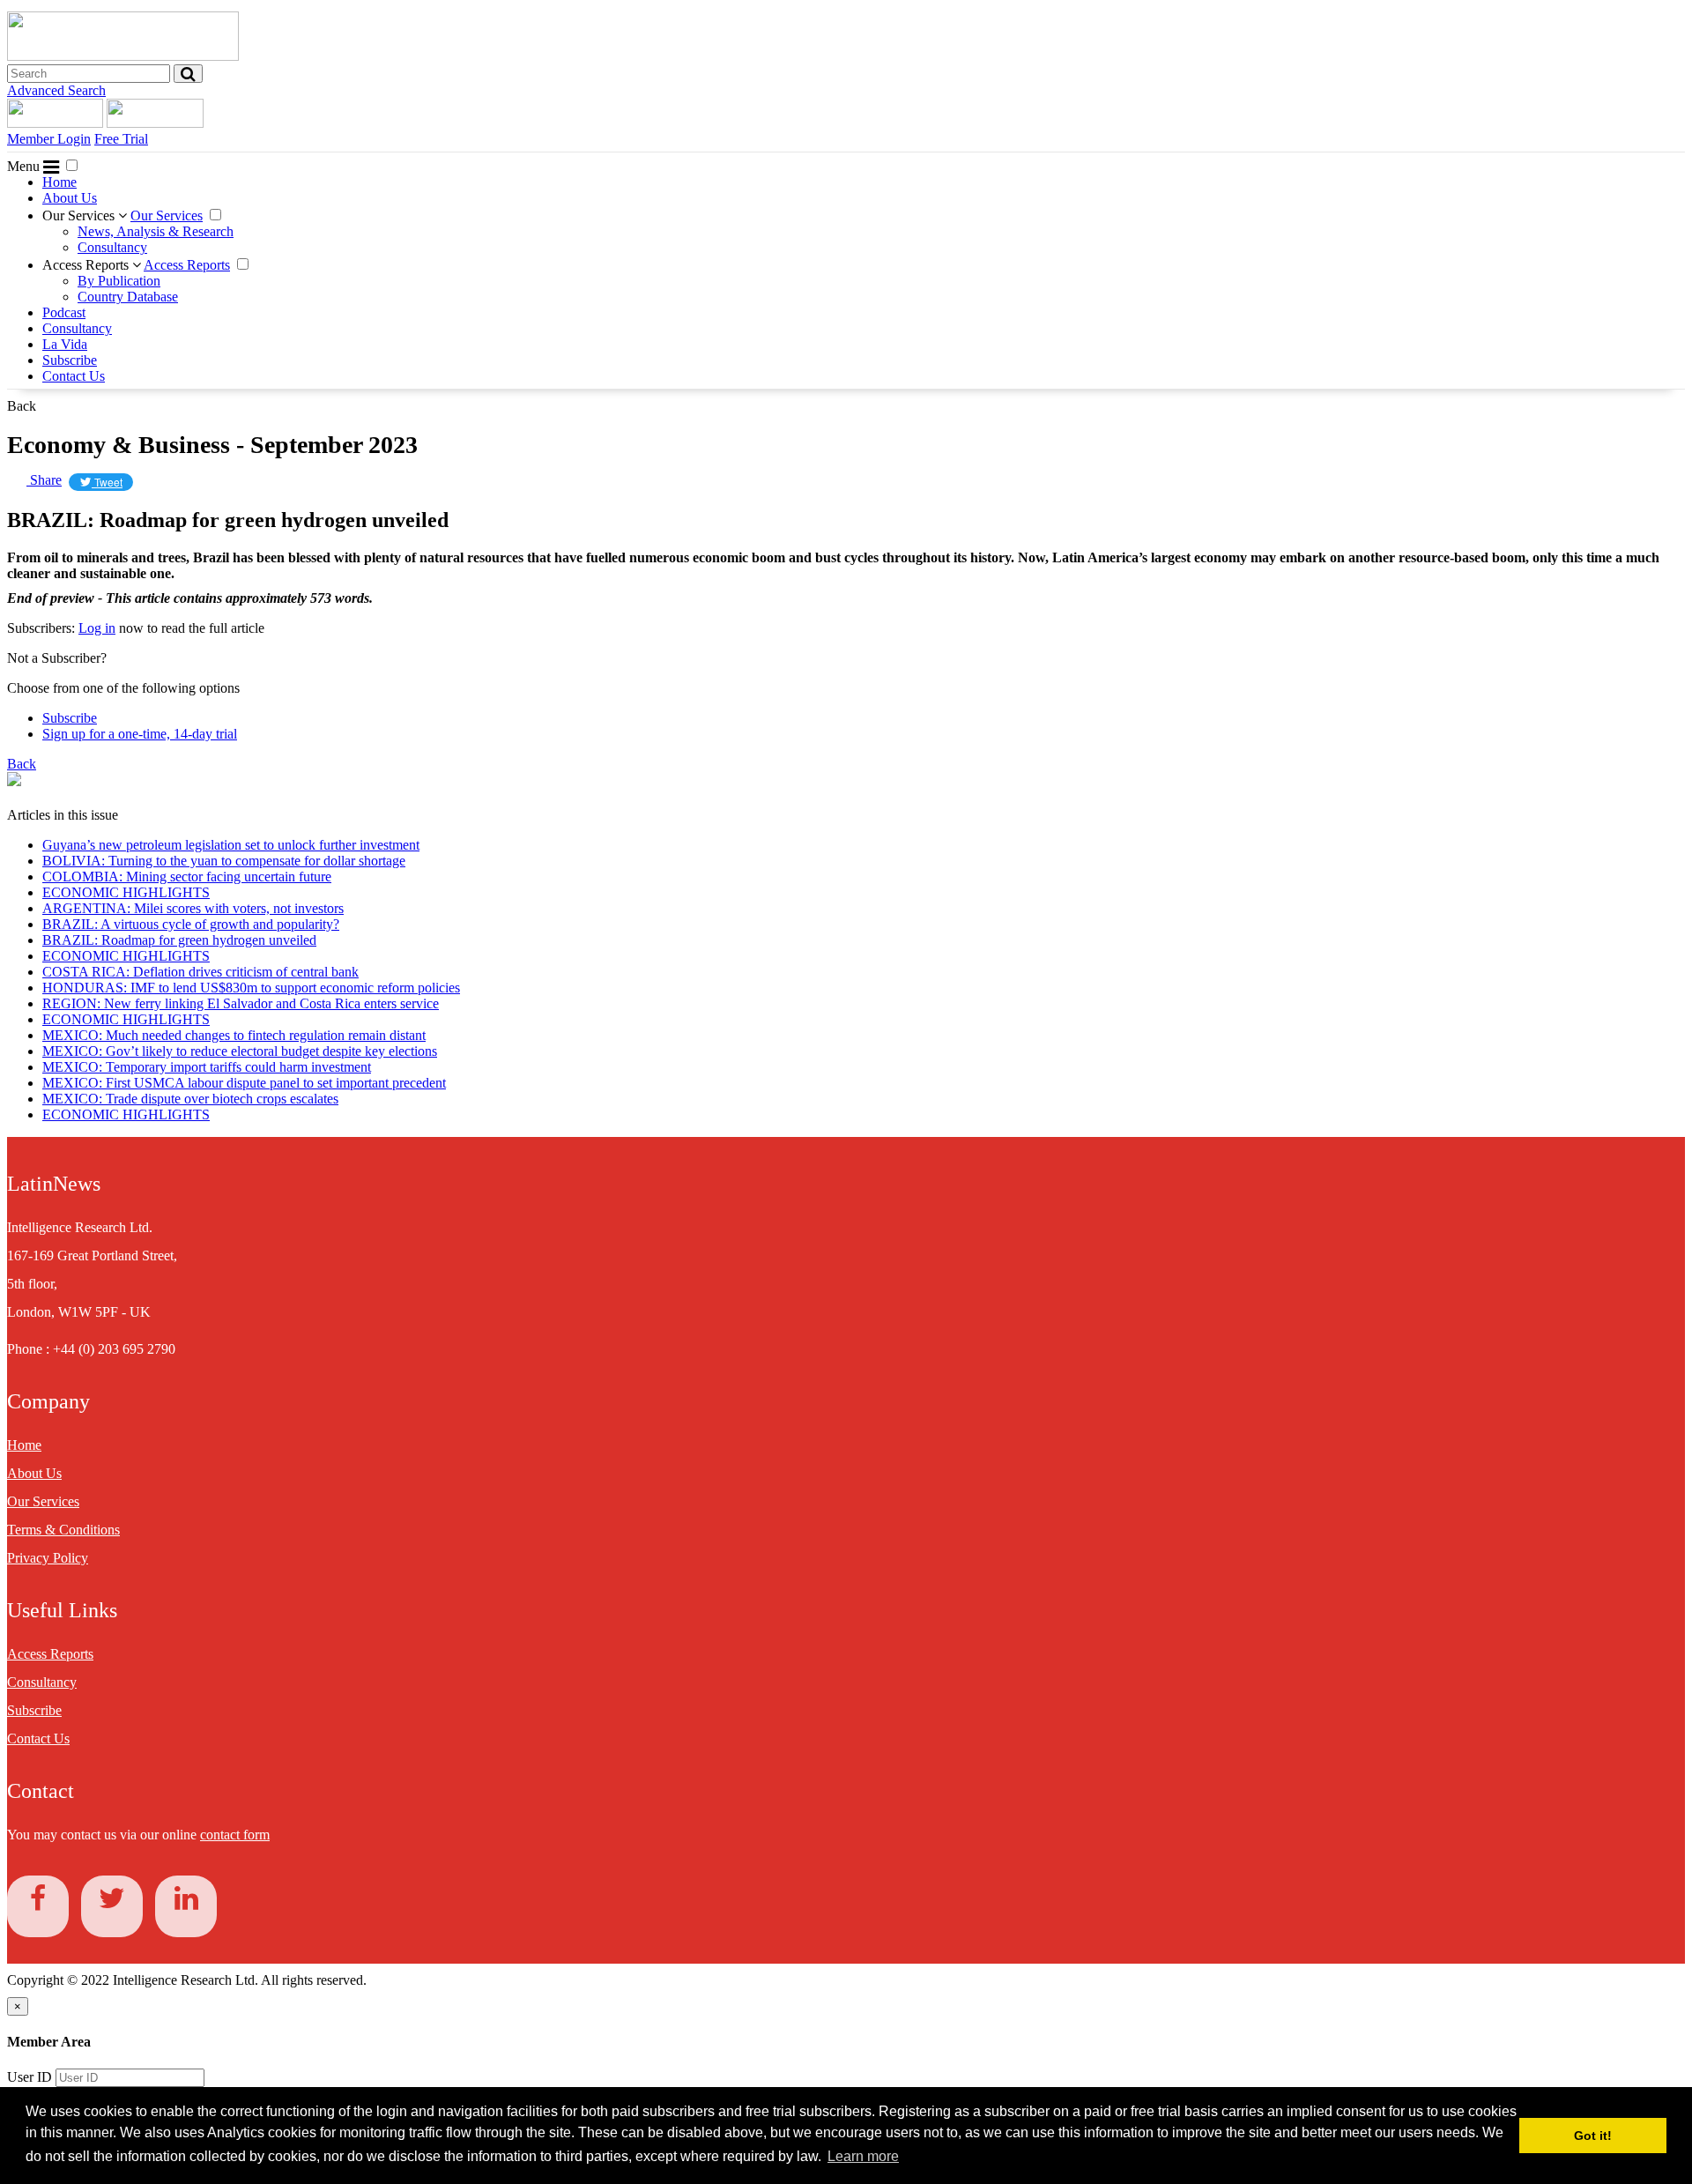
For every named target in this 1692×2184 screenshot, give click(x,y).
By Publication (119, 281)
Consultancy (112, 247)
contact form (235, 1835)
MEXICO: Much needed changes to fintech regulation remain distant (234, 1035)
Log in (97, 628)
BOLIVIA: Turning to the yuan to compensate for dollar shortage (224, 861)
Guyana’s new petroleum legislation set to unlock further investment (231, 845)
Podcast (64, 312)
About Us (70, 198)
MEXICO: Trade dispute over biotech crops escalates (190, 1099)
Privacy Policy (48, 1558)
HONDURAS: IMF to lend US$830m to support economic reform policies (251, 988)
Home (59, 182)
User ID (30, 2077)
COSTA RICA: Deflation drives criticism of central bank (200, 972)
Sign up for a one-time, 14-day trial (140, 734)
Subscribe (70, 360)
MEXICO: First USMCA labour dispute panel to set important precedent (244, 1083)
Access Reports (87, 265)
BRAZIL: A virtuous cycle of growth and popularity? (191, 924)
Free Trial (121, 139)
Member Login (49, 139)
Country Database (128, 297)
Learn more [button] (863, 2156)
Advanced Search (56, 90)
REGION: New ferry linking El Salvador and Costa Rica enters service (241, 1003)
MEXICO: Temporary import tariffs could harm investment (207, 1067)
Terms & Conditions (63, 1530)
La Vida (65, 344)
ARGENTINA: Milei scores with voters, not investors (193, 908)
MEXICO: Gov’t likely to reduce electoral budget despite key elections (240, 1051)
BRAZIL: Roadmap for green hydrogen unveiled (179, 940)
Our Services (80, 215)
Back (22, 406)
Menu (25, 166)
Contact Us (74, 376)
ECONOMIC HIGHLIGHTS (126, 892)
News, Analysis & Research (156, 231)
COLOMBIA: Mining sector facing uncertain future (187, 877)
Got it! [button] (1593, 2136)
